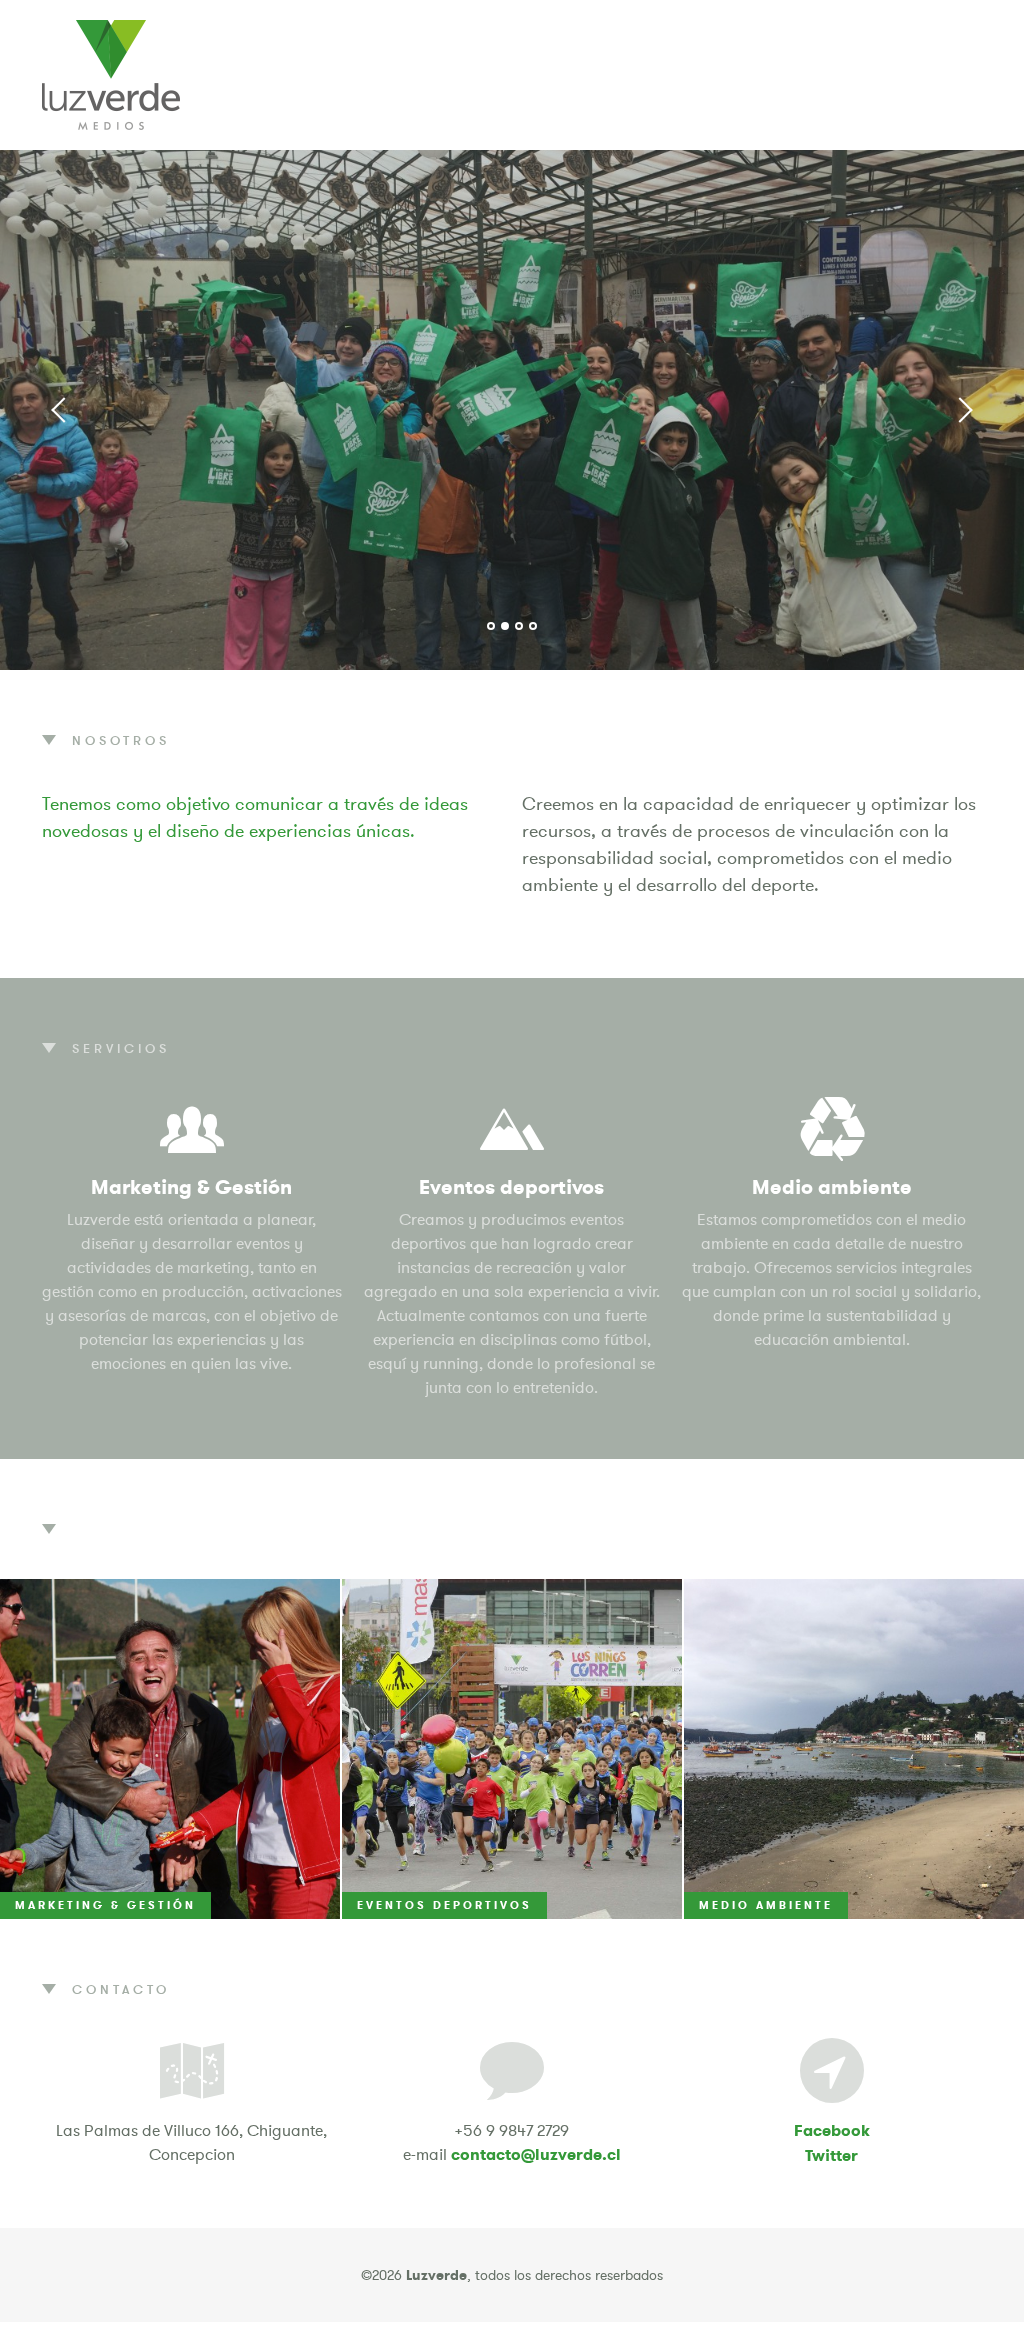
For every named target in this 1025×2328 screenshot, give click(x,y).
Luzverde (111, 75)
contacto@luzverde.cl (536, 2154)
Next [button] (964, 410)
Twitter (831, 2155)
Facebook (832, 2130)
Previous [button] (60, 410)
